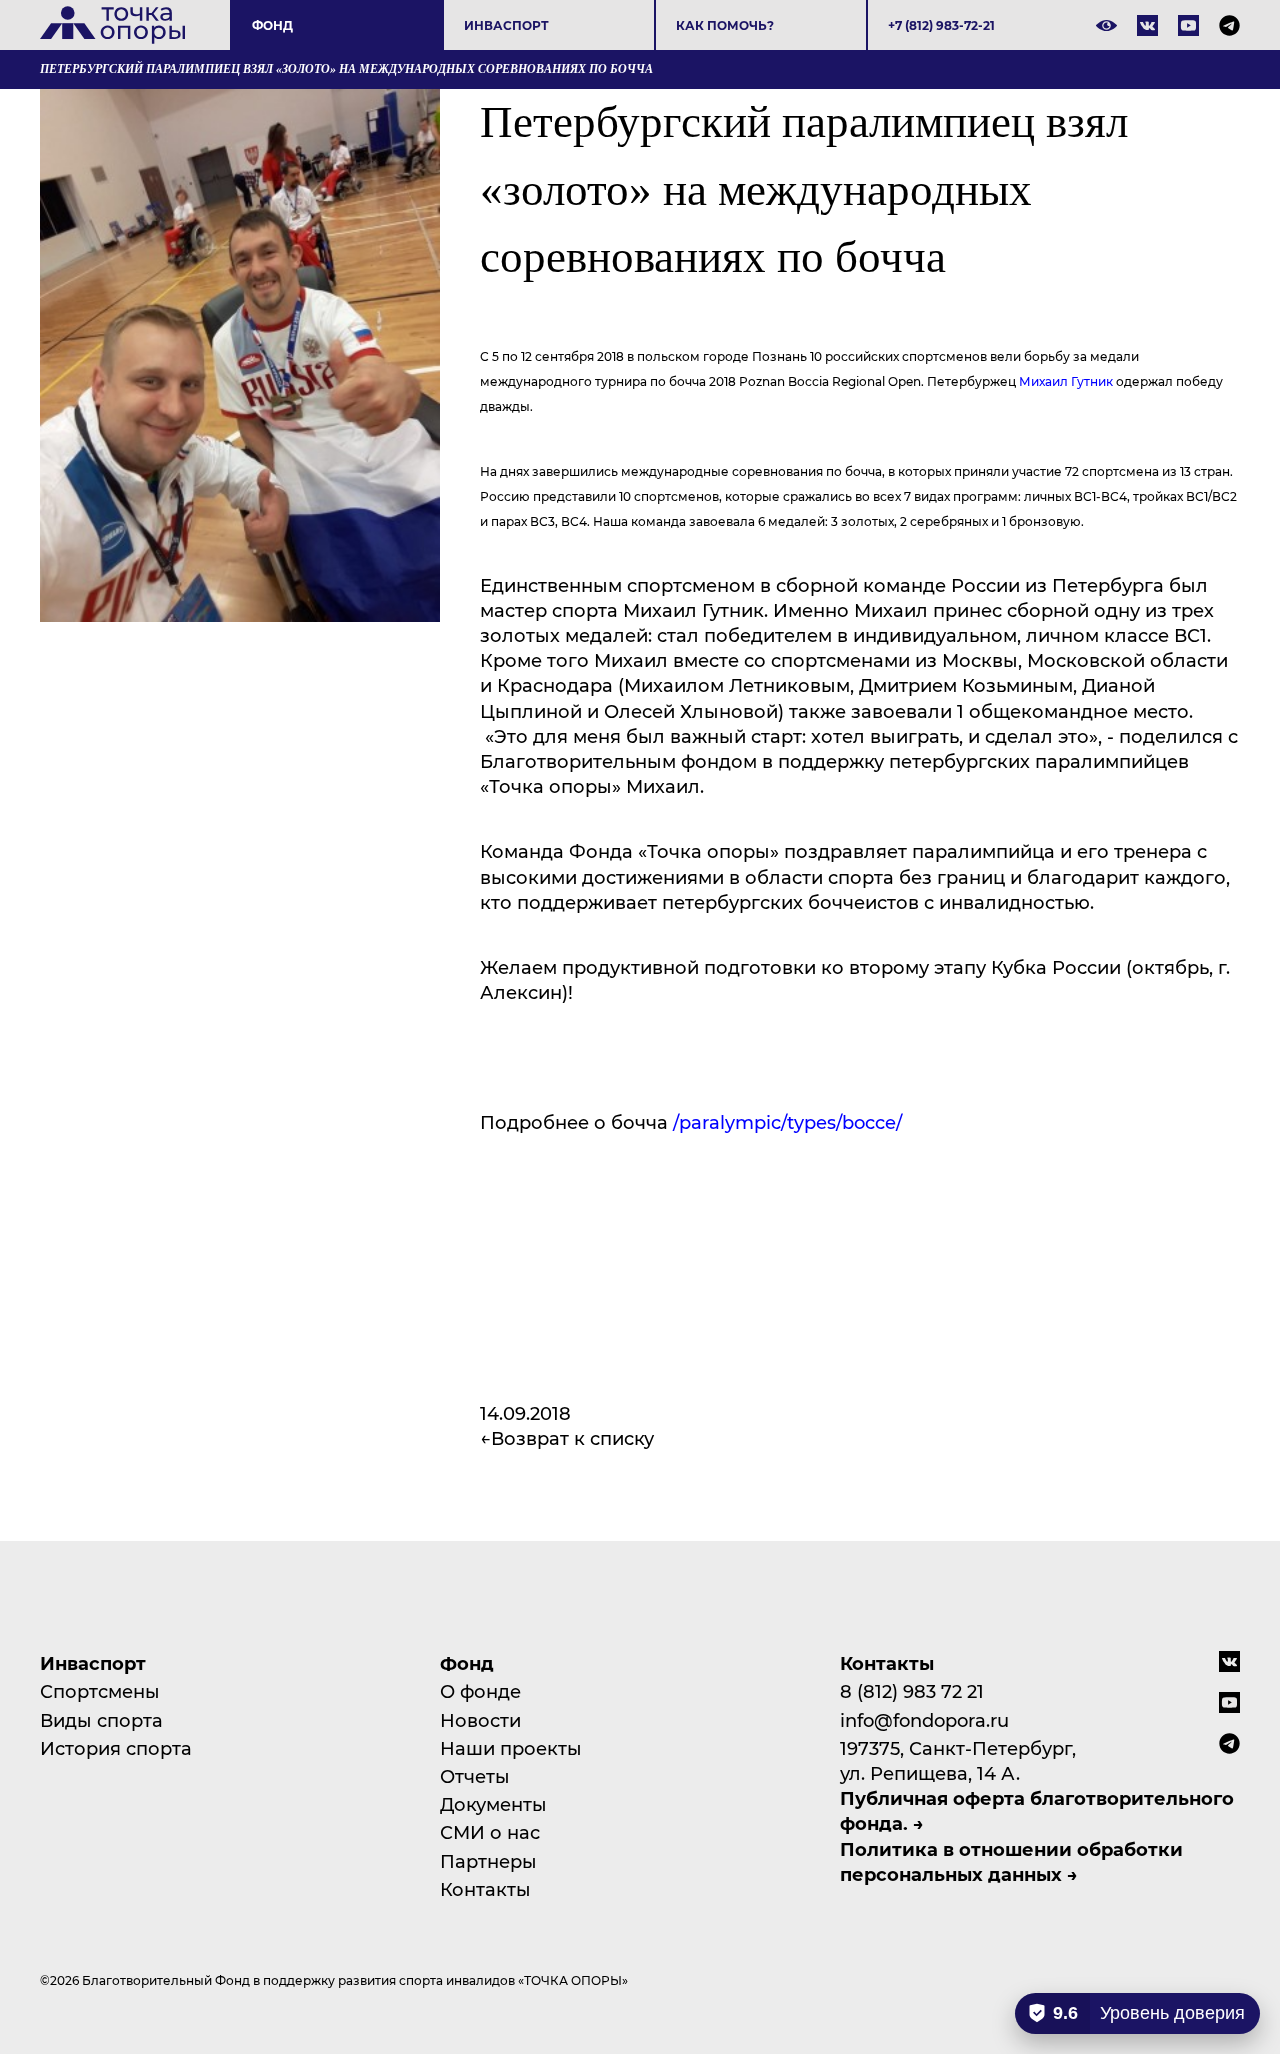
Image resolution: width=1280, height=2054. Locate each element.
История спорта (116, 1748)
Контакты (485, 1889)
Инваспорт (506, 25)
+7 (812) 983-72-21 (941, 25)
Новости (480, 1720)
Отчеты (475, 1776)
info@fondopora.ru (924, 1720)
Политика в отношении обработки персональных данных (1011, 1861)
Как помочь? (725, 25)
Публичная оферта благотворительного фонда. (1037, 1810)
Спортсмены (100, 1691)
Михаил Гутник (1066, 381)
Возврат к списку (572, 1438)
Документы (493, 1804)
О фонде (480, 1691)
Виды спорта (101, 1720)
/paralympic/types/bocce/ (790, 1122)
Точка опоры (112, 25)
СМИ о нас (490, 1832)
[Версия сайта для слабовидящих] (1106, 25)
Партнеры (488, 1861)
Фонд (272, 25)
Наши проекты (511, 1748)
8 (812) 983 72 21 (912, 1691)
